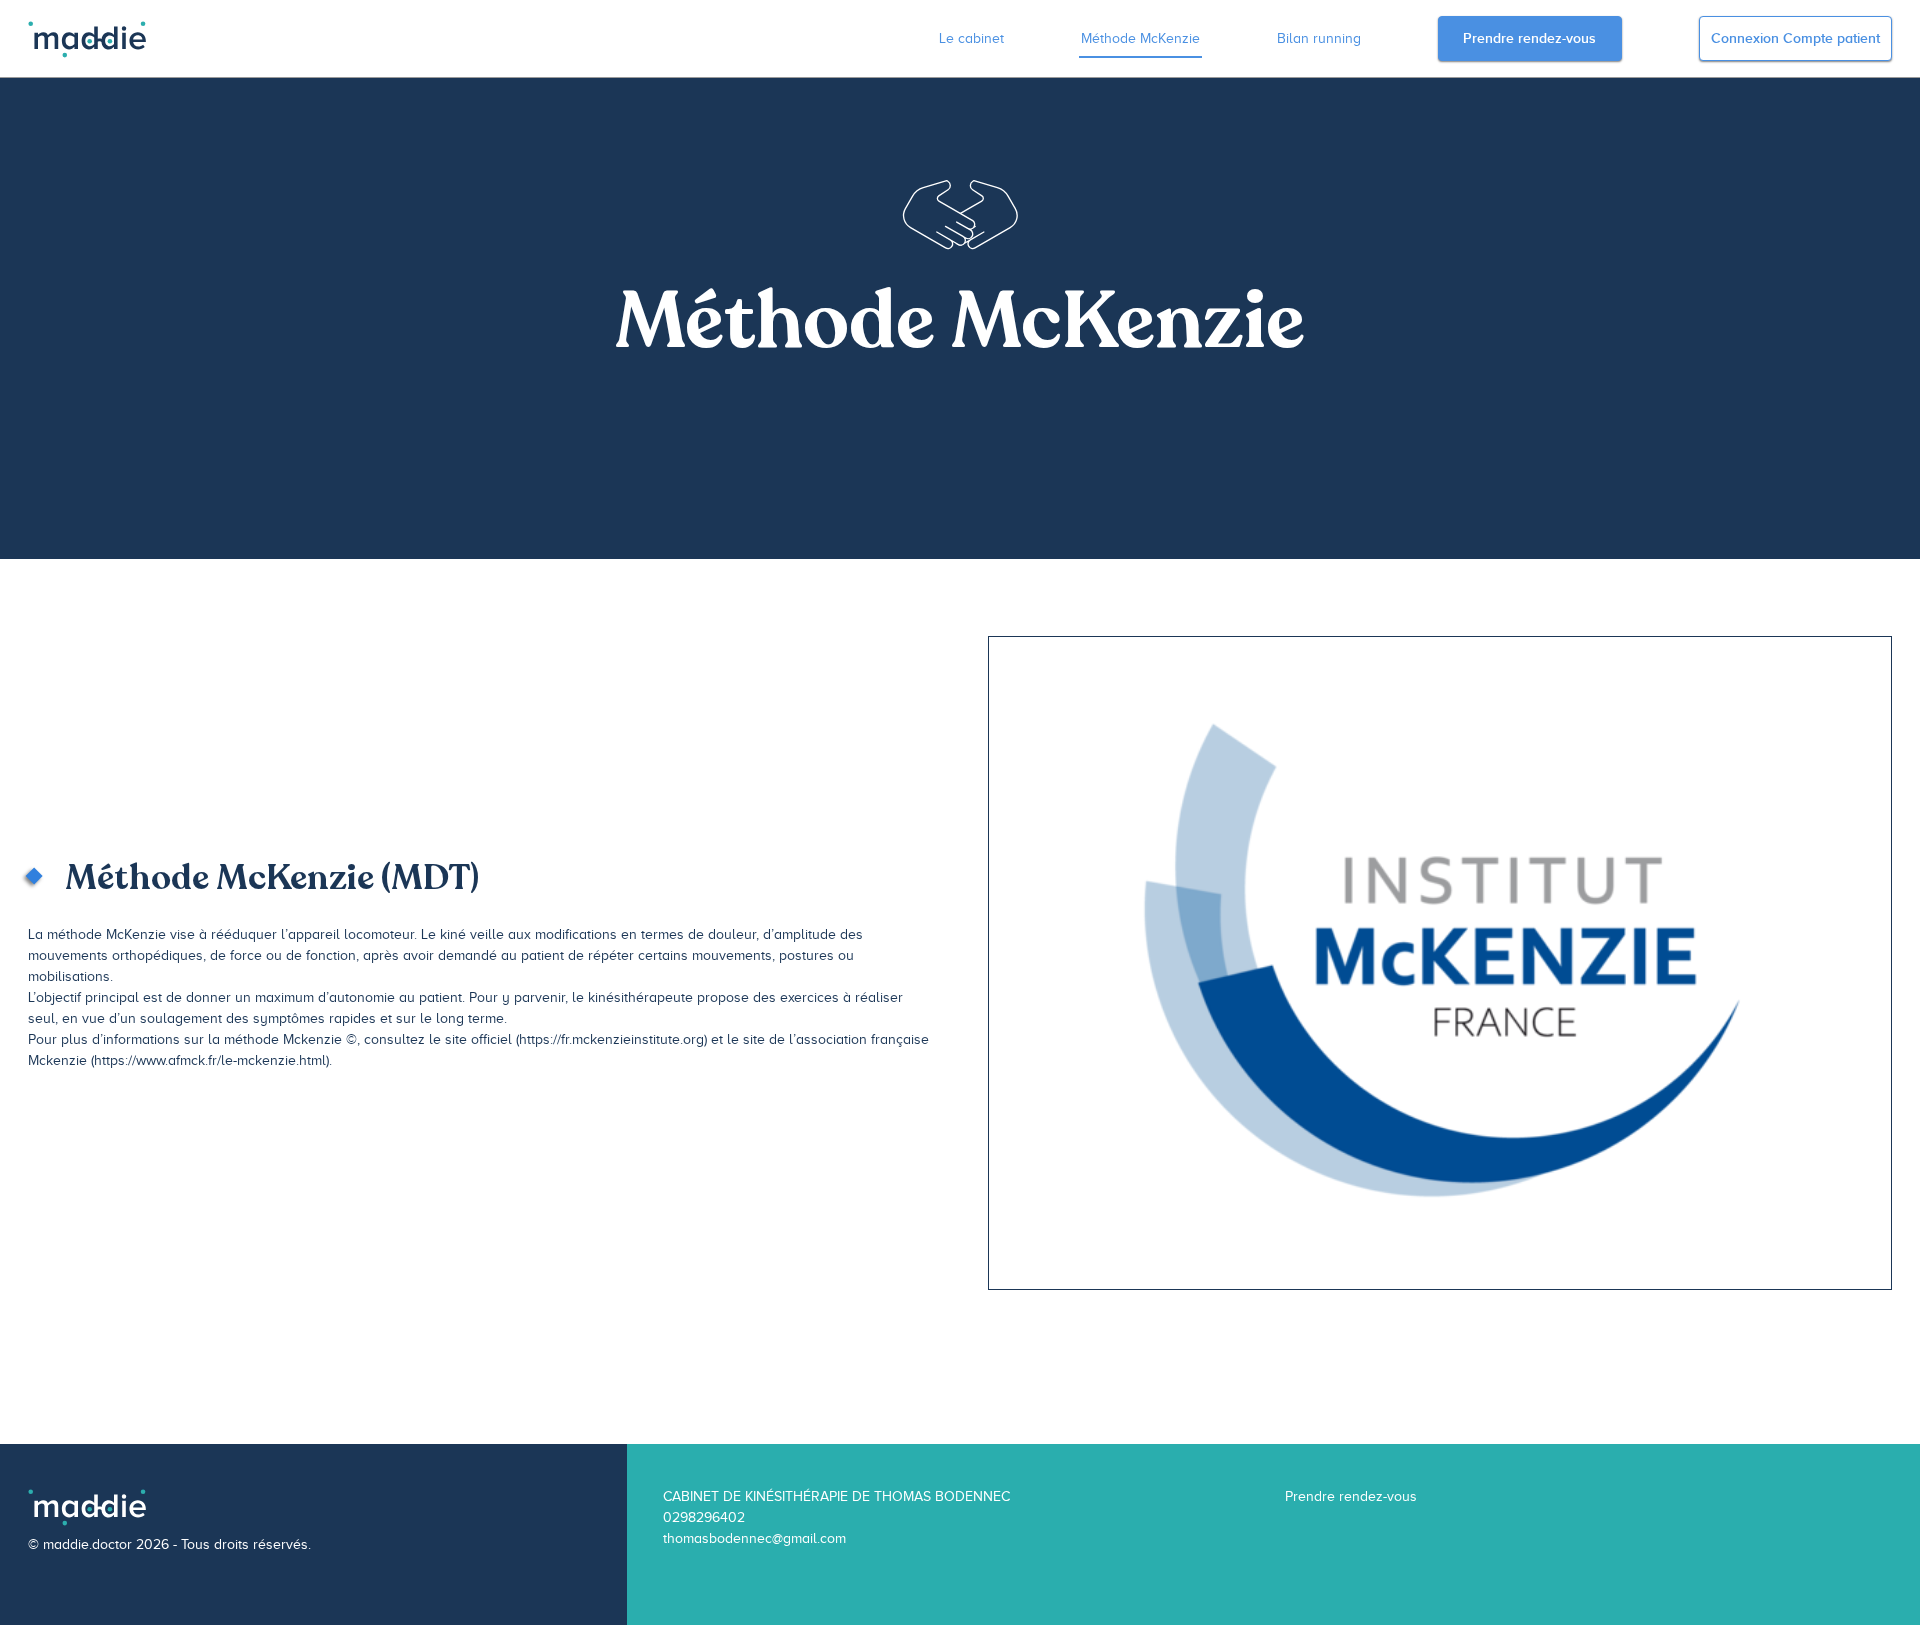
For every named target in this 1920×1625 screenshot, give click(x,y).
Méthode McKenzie (1140, 38)
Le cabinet (971, 38)
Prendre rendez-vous (1529, 38)
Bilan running (1319, 38)
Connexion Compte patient (1795, 38)
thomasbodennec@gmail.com (754, 1538)
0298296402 (704, 1517)
